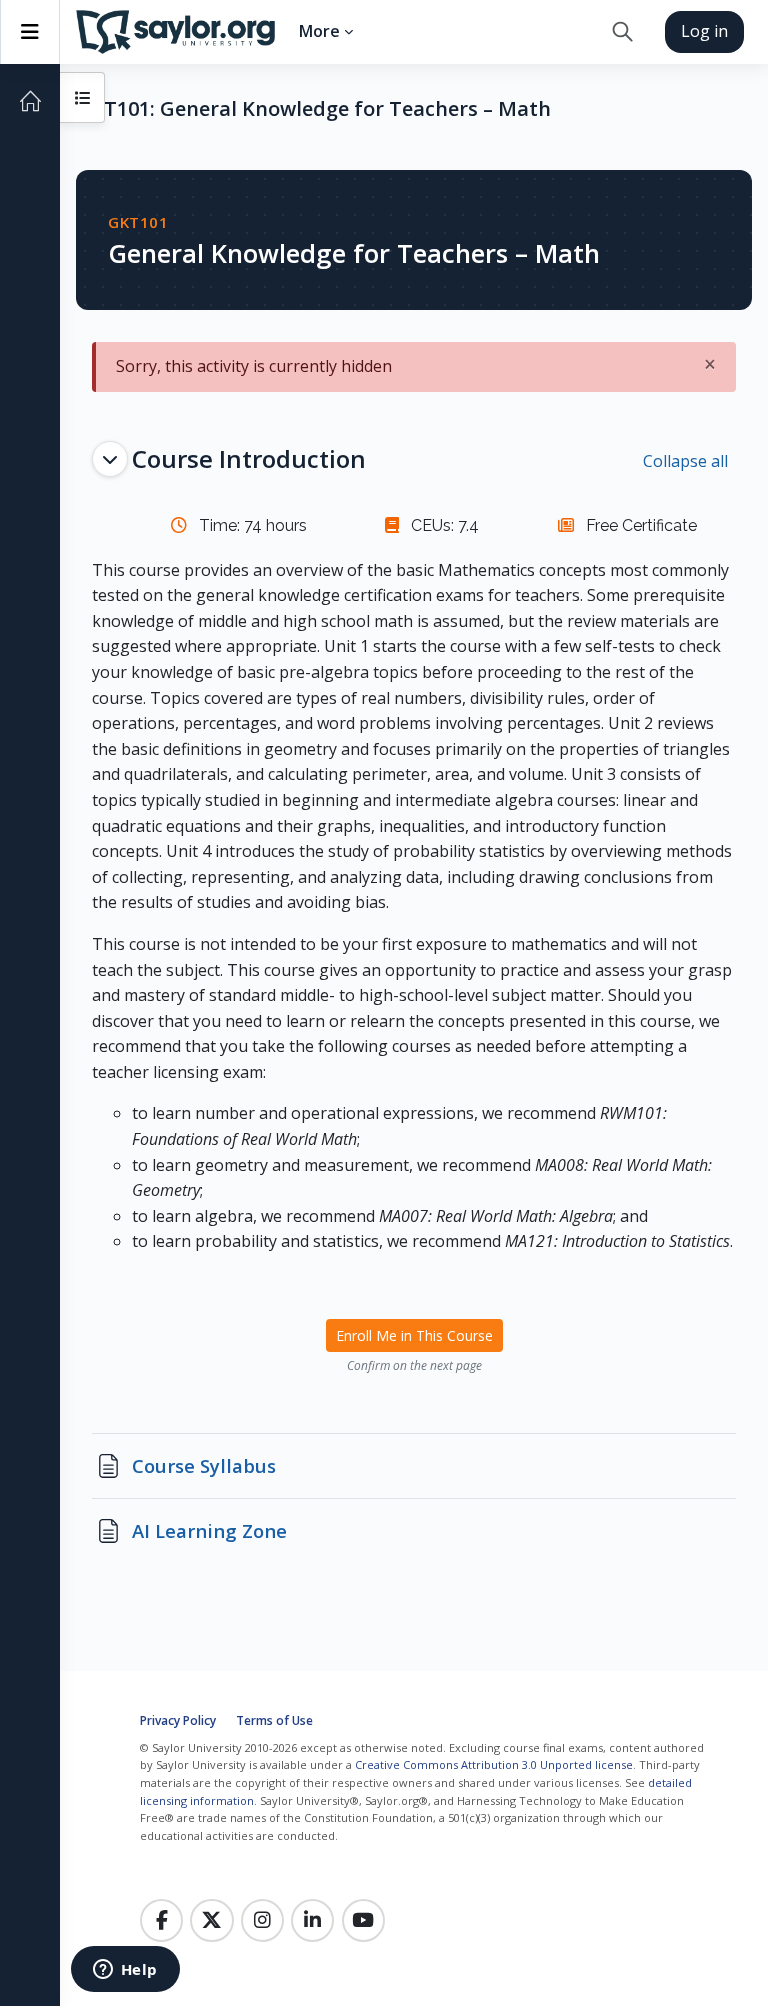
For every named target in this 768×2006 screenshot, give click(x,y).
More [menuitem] (319, 31)
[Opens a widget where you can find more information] (125, 1971)
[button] (622, 32)
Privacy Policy (178, 1720)
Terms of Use (274, 1720)
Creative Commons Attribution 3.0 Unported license (494, 1764)
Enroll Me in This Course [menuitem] (414, 1335)
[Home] (30, 101)
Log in (704, 31)
